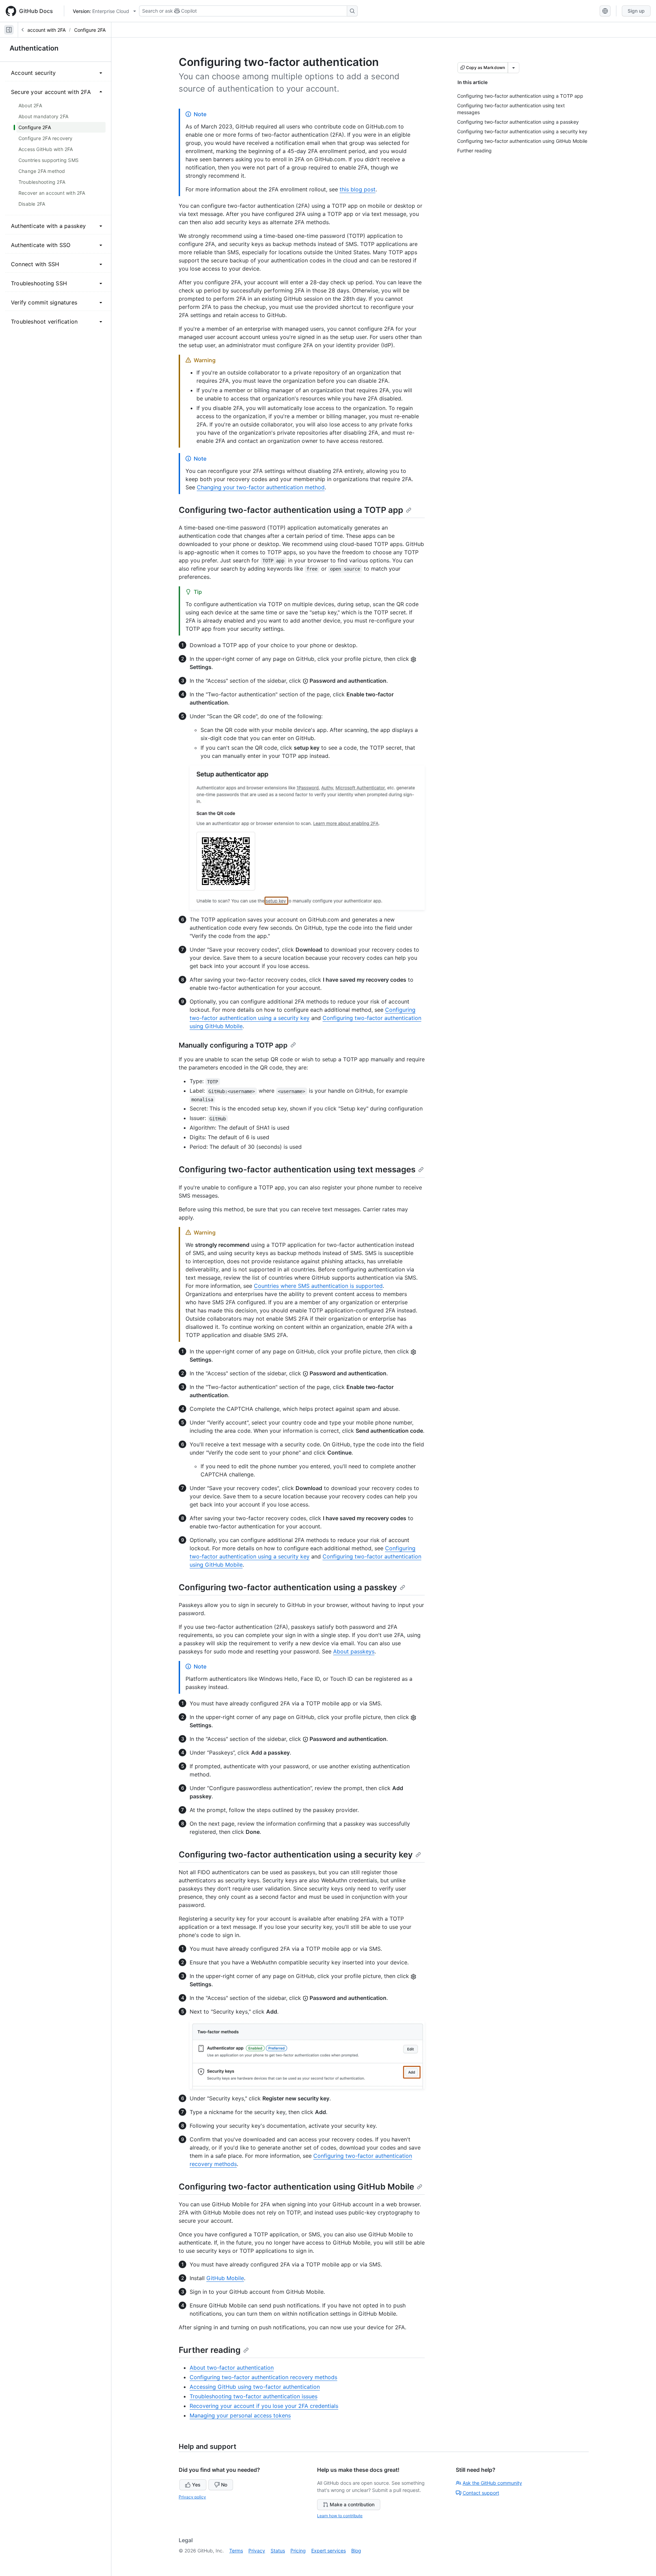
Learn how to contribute (340, 2516)
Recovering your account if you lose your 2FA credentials (264, 2406)
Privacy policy (192, 2497)
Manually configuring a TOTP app (233, 1045)
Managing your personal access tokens (240, 2415)
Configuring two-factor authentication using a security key (296, 1855)
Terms (236, 2551)
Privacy (257, 2551)
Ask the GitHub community (492, 2483)
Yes (196, 2485)
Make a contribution (352, 2504)
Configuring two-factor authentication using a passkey (288, 1587)
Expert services (329, 2551)
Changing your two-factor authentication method (261, 487)
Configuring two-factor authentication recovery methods (263, 2377)
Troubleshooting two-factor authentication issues (254, 2396)
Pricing (298, 2551)
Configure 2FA (90, 30)
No (224, 2485)
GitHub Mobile (225, 2278)
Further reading (210, 2350)
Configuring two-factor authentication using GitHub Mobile (296, 2187)
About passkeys (354, 1651)
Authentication (34, 48)
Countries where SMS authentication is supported (318, 1286)
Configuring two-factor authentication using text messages (297, 1169)
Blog (356, 2551)
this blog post (358, 189)
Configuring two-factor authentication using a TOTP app (291, 510)
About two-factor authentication (232, 2368)
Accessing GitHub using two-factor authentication (255, 2387)
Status (278, 2551)
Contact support (481, 2493)
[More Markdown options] (514, 68)
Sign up (636, 11)
